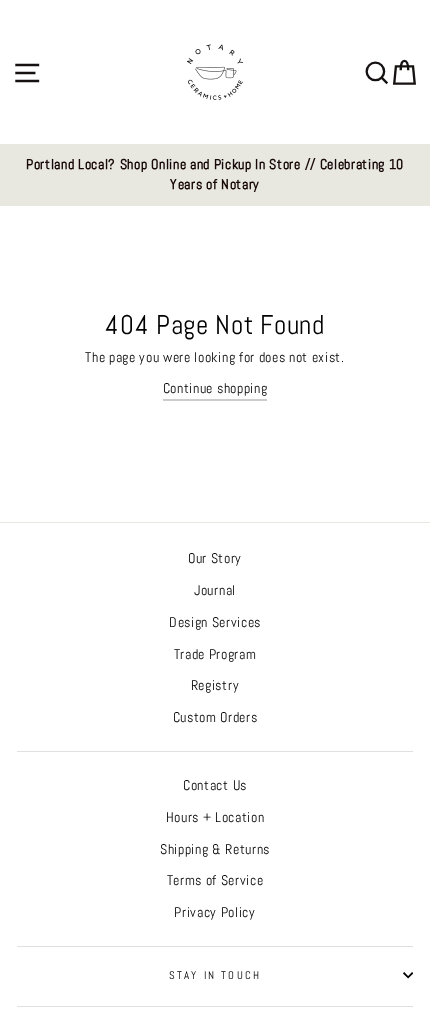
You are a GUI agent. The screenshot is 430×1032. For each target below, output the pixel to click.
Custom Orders (215, 717)
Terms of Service (215, 880)
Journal (215, 590)
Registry (215, 685)
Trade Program (215, 654)
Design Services (215, 622)
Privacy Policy (215, 912)
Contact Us (215, 785)
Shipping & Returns (215, 849)
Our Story (215, 558)
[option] (215, 175)
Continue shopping (215, 388)
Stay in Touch (215, 975)
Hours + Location (215, 817)
